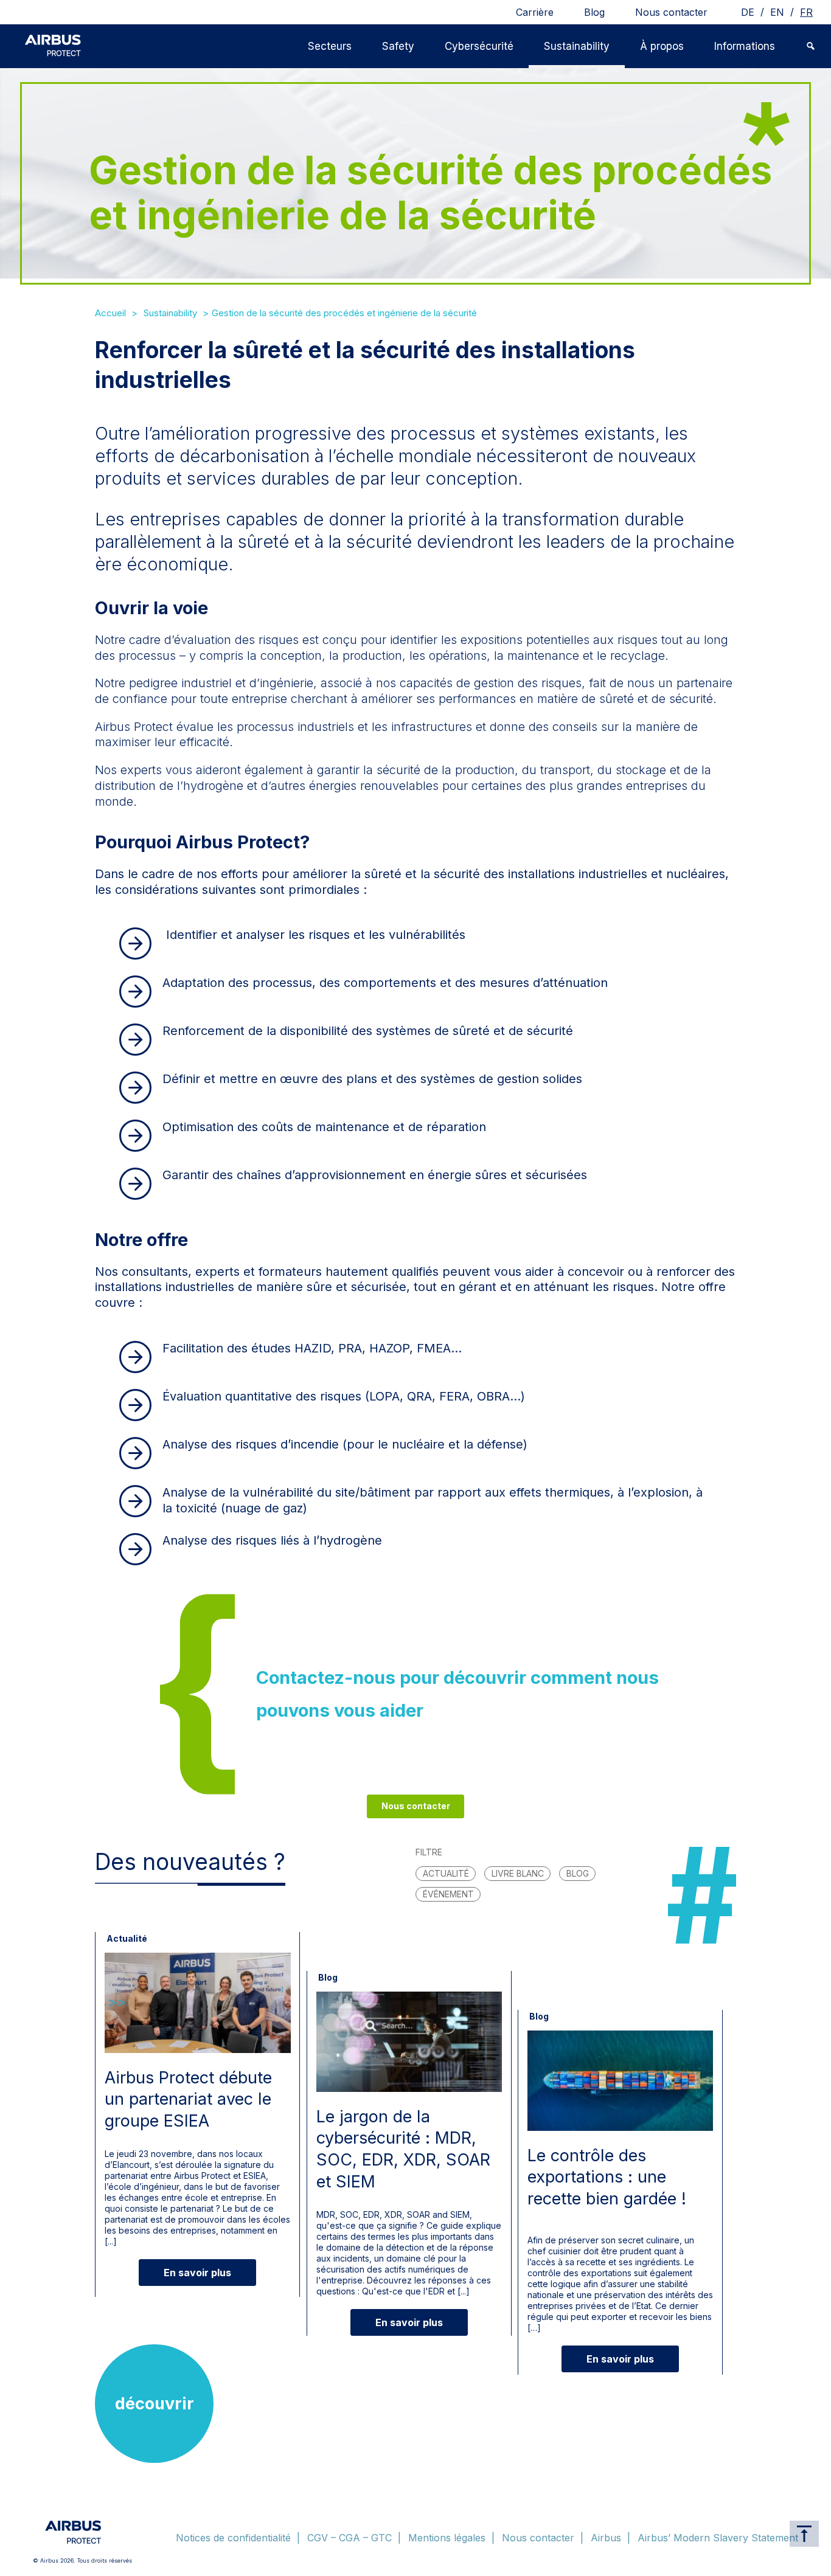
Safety (398, 46)
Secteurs (330, 46)
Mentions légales (447, 2538)
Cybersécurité (479, 46)
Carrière (535, 12)
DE (748, 12)
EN (777, 12)
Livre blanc (518, 1873)
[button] (811, 46)
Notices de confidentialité (233, 2538)
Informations (745, 46)
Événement (448, 1894)
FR (806, 12)
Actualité (446, 1873)
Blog (594, 12)
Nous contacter (671, 12)
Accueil (110, 313)
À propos (662, 46)
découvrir (155, 2404)
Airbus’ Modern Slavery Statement (718, 2538)
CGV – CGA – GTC (349, 2538)
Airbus (606, 2538)
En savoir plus (197, 2273)
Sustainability (577, 46)
